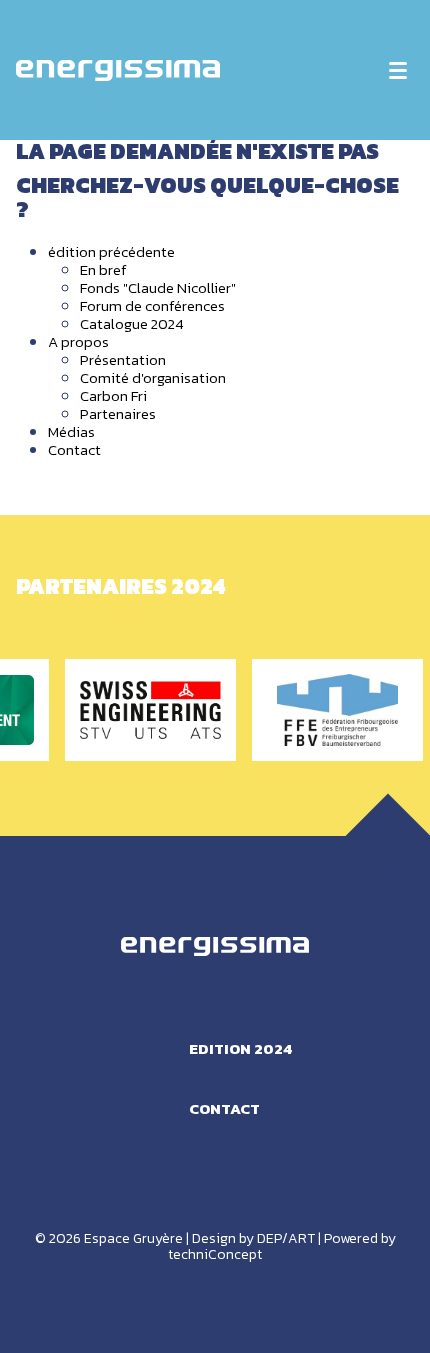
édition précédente (111, 251)
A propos (78, 341)
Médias (71, 431)
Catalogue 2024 (132, 323)
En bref (103, 269)
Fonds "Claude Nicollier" (158, 287)
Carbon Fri (113, 395)
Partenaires (118, 413)
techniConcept (215, 1254)
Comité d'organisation (153, 377)
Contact (74, 449)
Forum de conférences (152, 305)
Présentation (123, 359)
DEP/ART (286, 1238)
